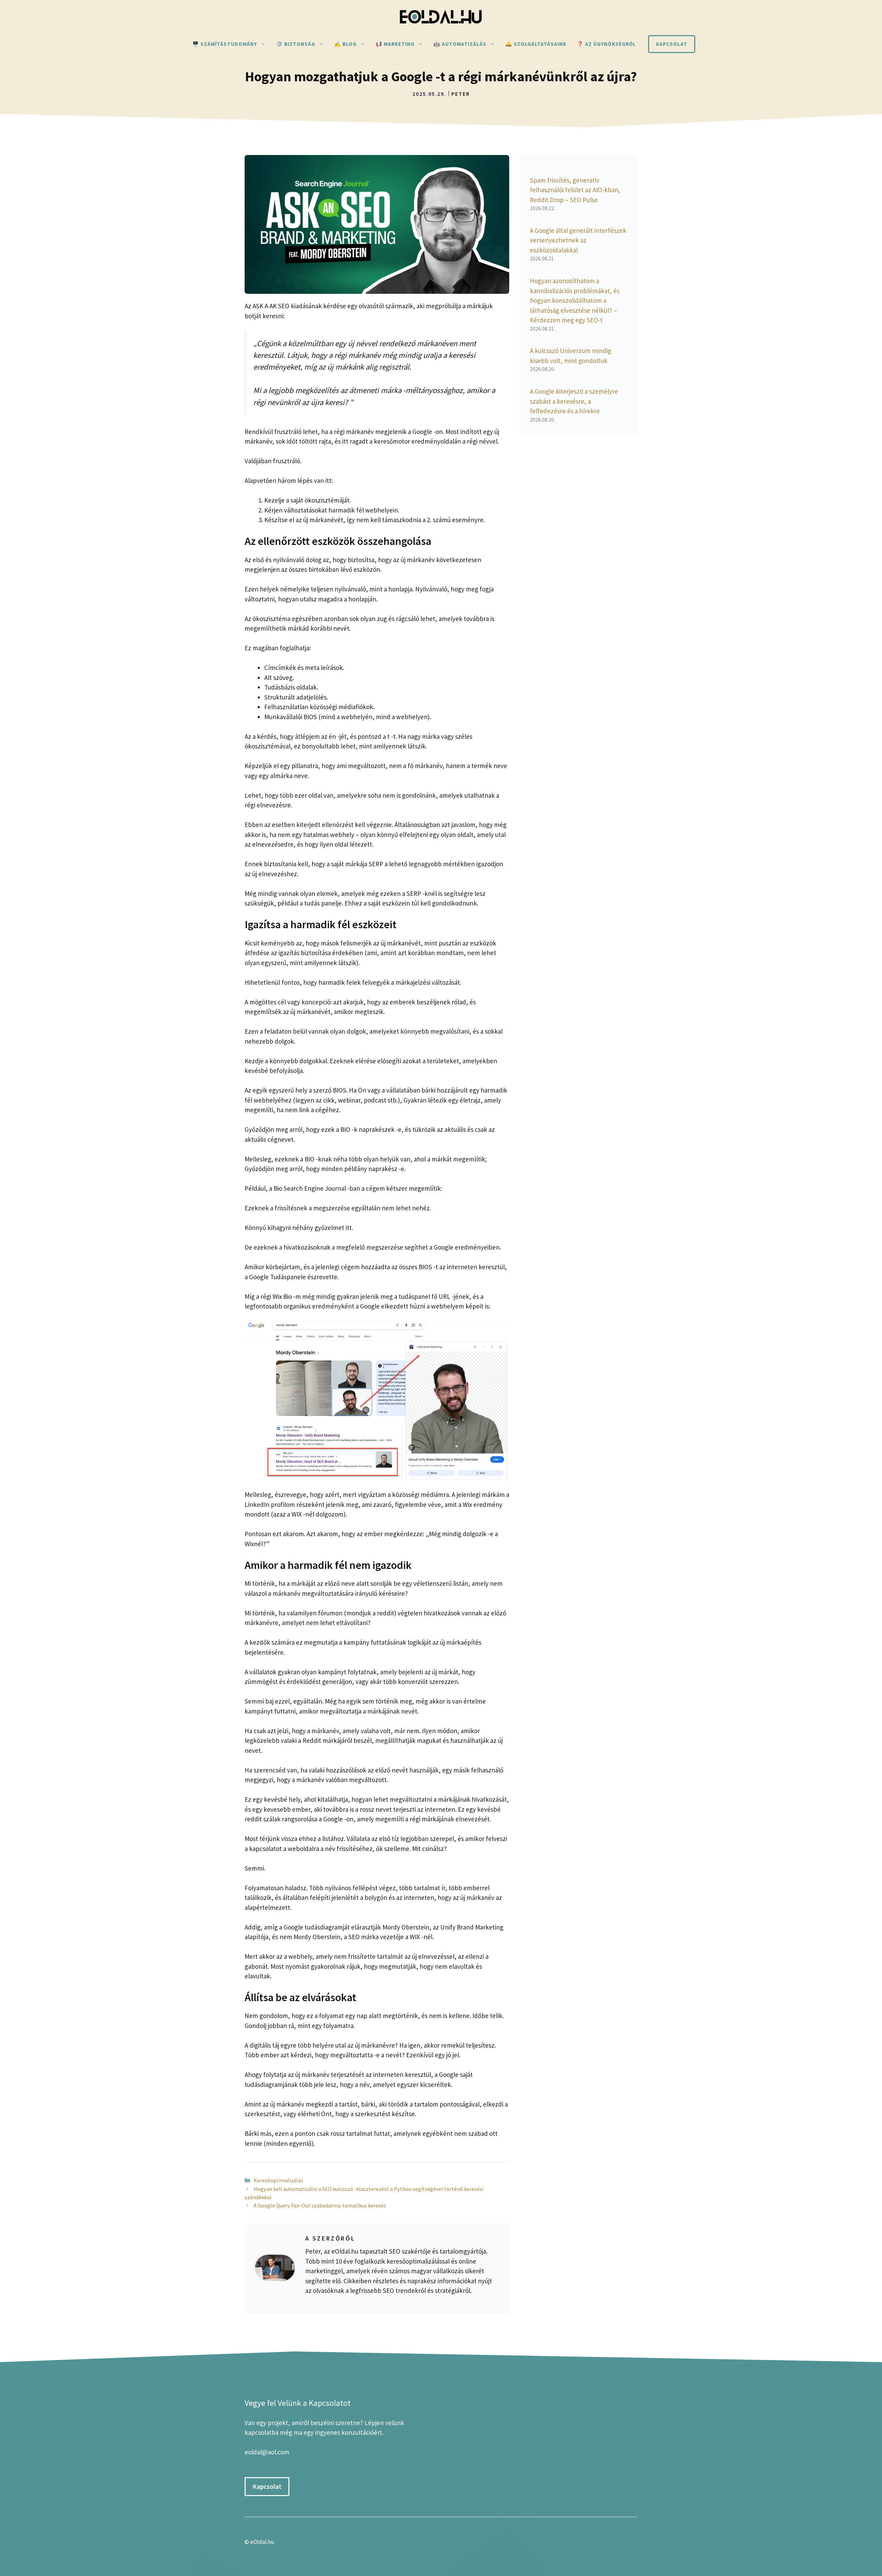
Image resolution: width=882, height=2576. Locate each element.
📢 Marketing (395, 44)
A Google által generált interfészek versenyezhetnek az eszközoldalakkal (578, 240)
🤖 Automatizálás (460, 44)
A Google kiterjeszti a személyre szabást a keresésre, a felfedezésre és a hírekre (574, 401)
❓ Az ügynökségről (606, 44)
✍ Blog (345, 44)
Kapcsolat (672, 44)
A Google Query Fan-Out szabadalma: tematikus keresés (320, 2205)
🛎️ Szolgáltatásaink (536, 44)
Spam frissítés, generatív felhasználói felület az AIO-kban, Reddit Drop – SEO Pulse (575, 190)
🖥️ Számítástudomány (225, 44)
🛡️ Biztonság (296, 44)
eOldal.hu (262, 2542)
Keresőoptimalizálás (278, 2180)
